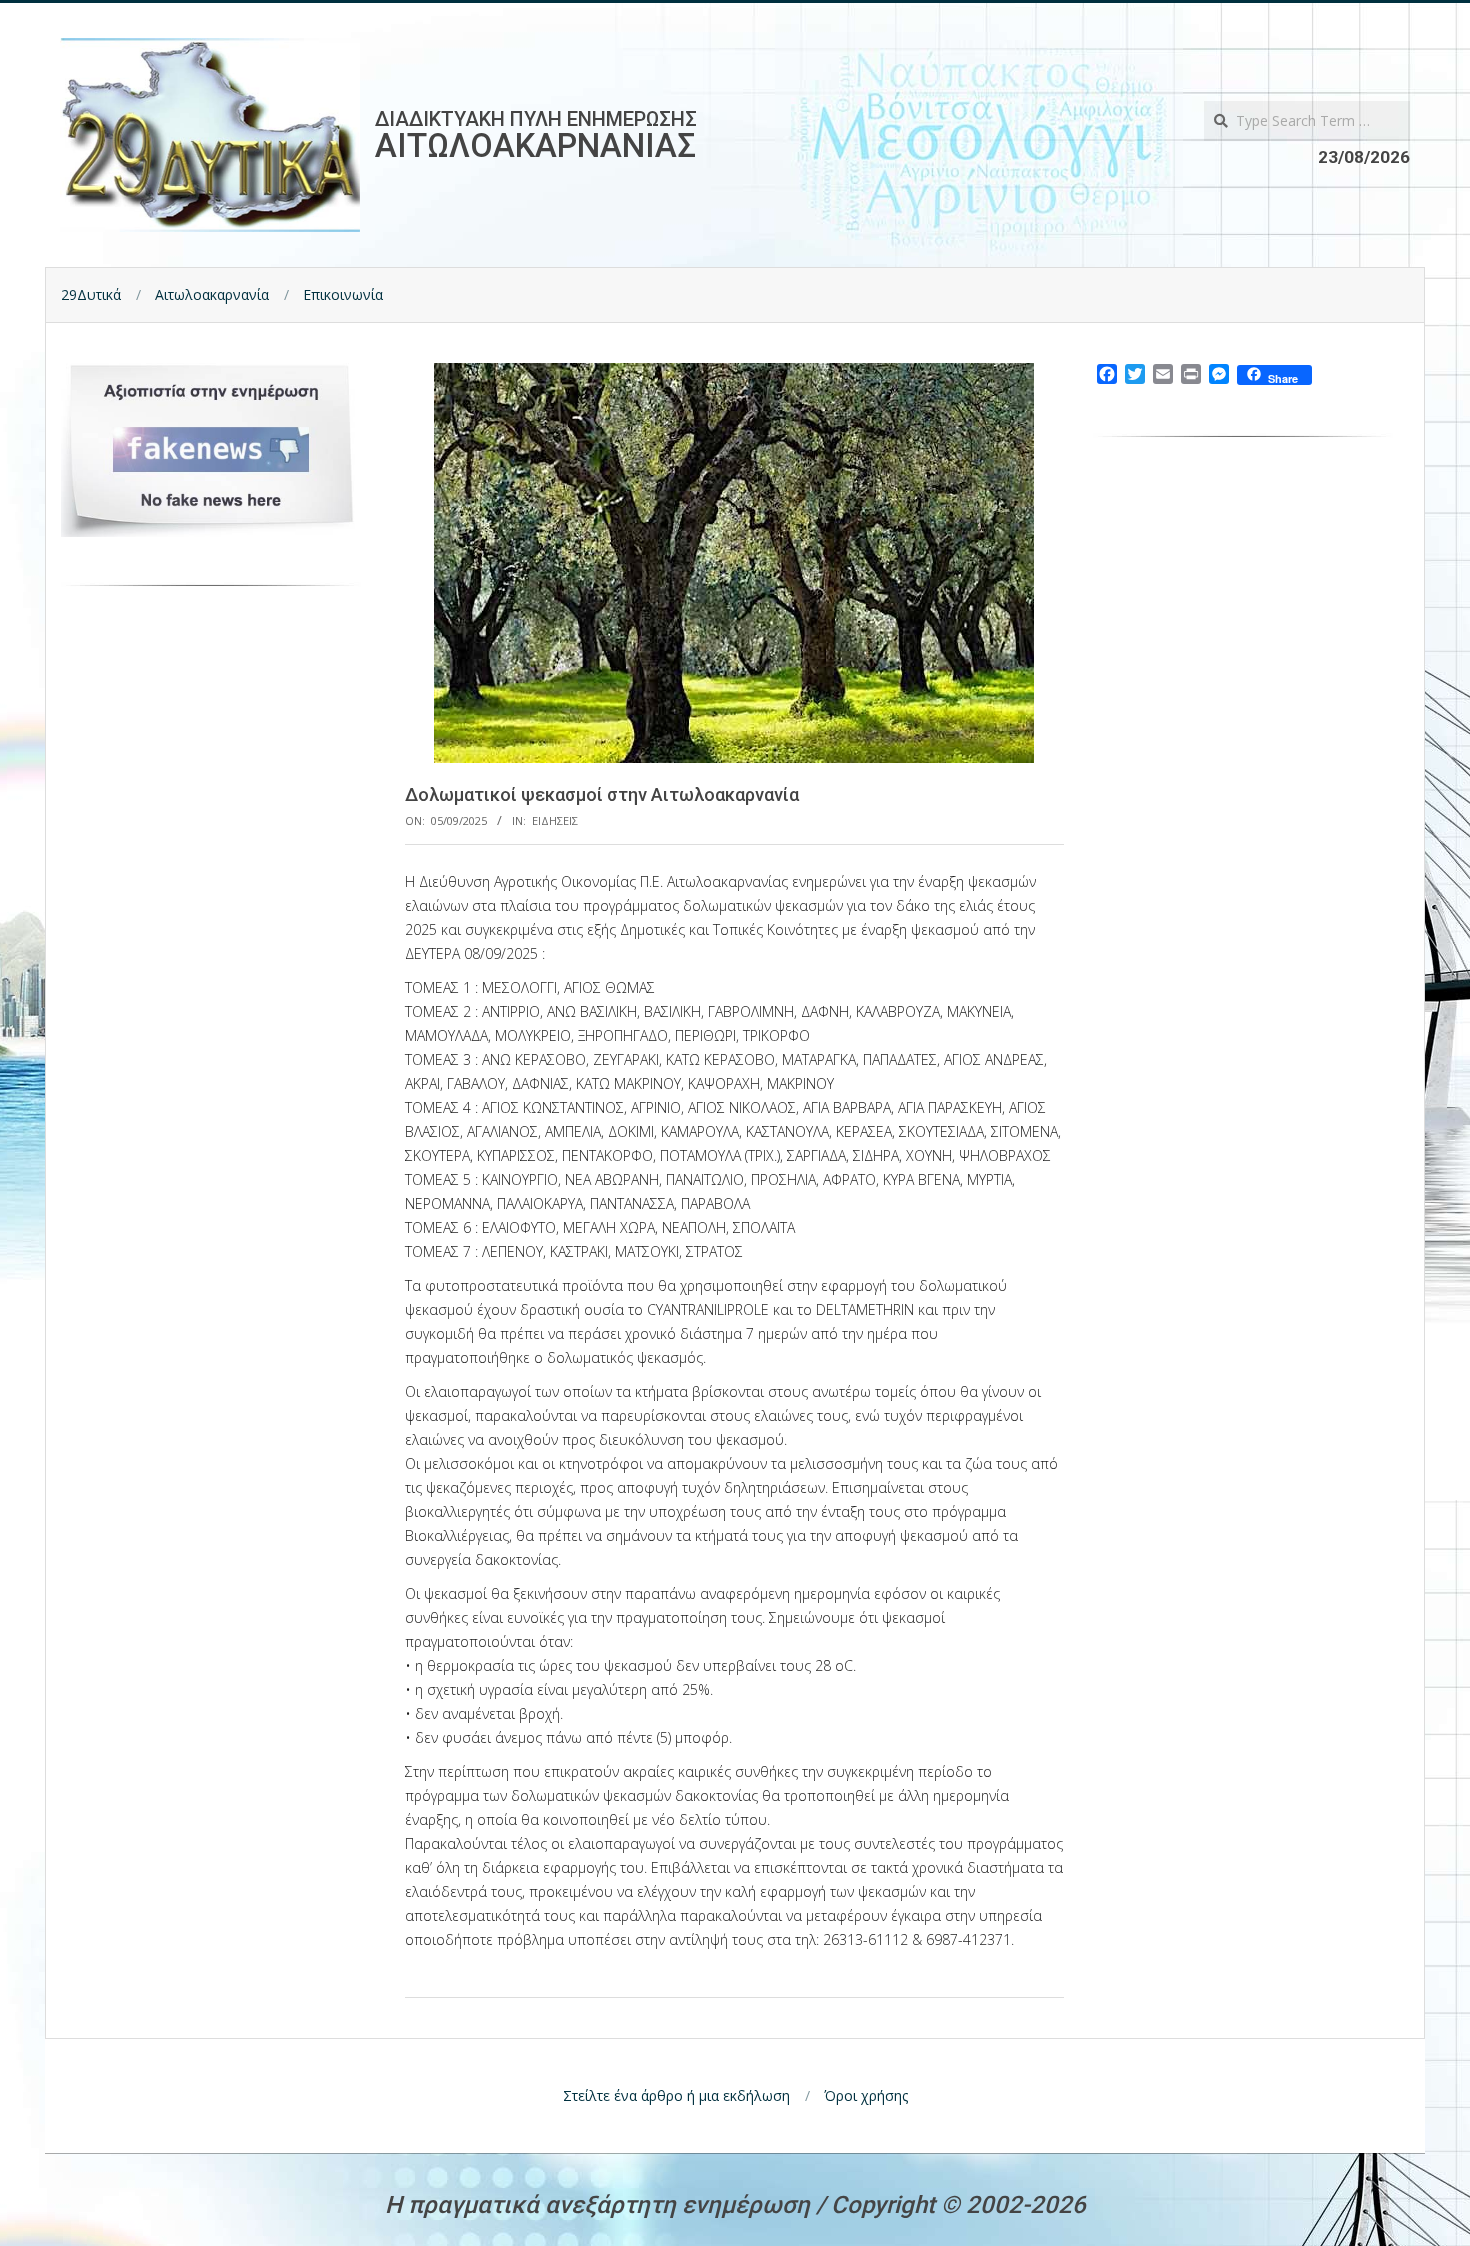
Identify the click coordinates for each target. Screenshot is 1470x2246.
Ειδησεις (555, 820)
